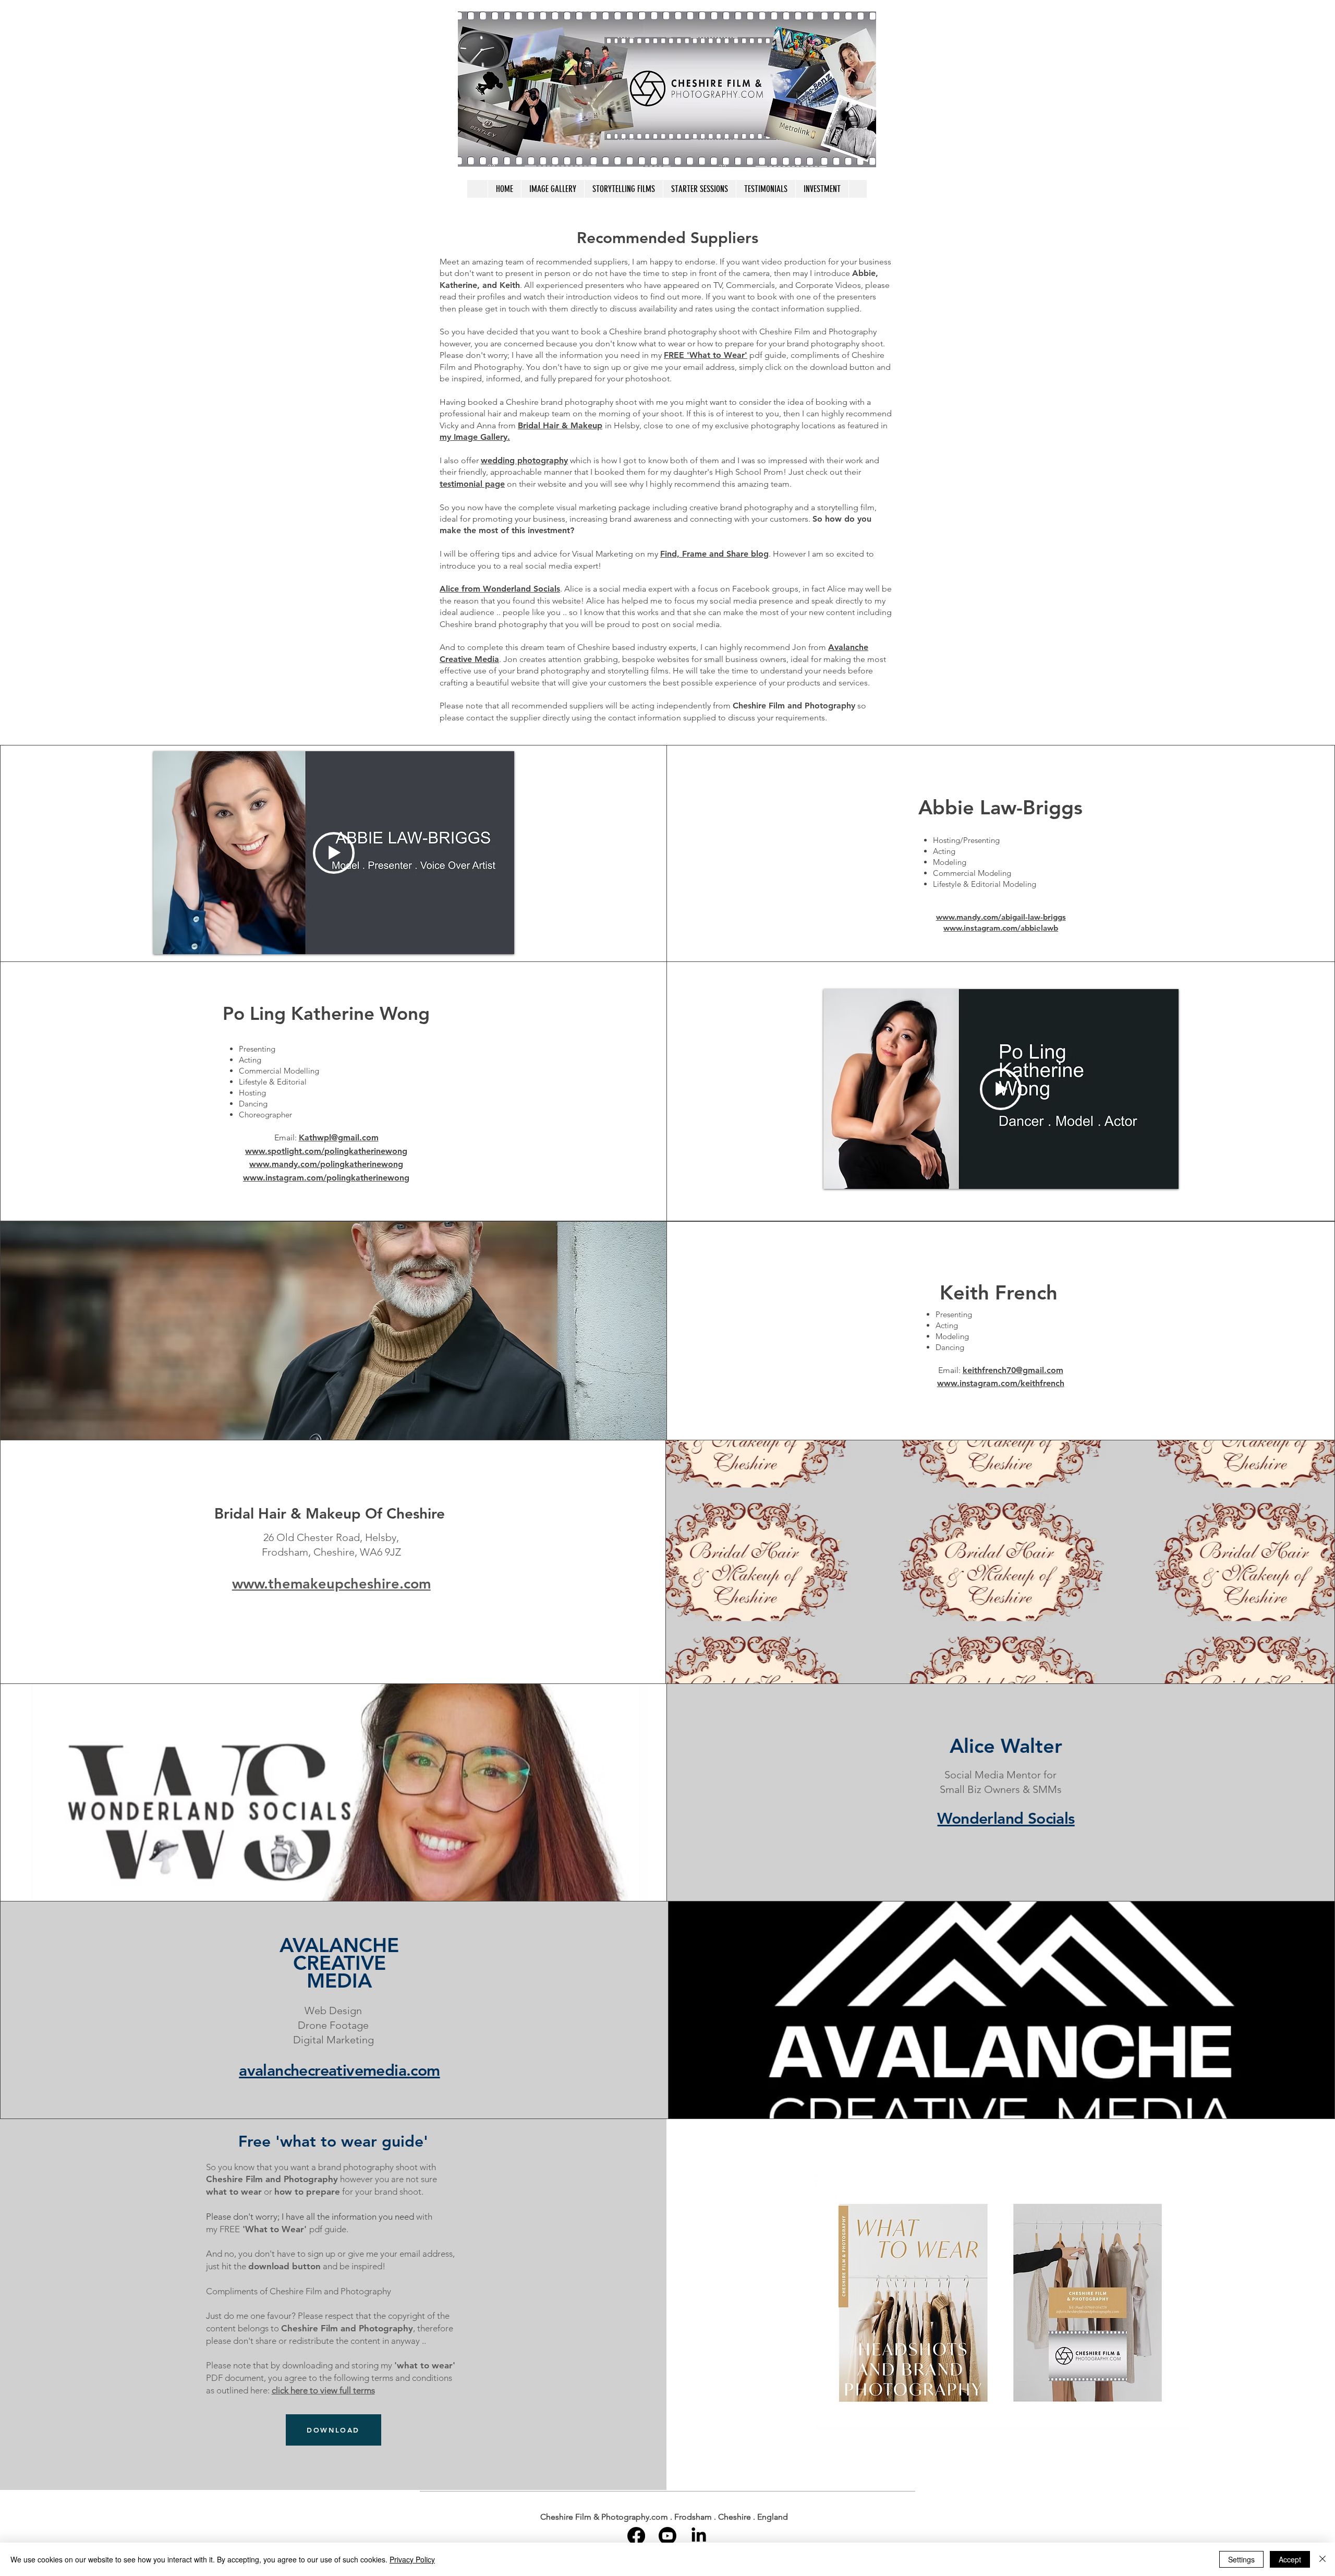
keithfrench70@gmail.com (1013, 1370)
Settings (1241, 2559)
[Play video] (334, 853)
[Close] (1322, 2559)
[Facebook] (636, 2536)
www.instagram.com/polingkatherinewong (326, 1178)
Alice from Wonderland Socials (500, 589)
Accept (1290, 2559)
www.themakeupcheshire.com (331, 1584)
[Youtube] (667, 2536)
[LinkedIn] (699, 2536)
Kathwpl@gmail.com (339, 1137)
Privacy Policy (412, 2559)
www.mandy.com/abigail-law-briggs (1001, 917)
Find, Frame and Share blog (714, 554)
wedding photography (524, 460)
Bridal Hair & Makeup (560, 425)
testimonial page (472, 484)
